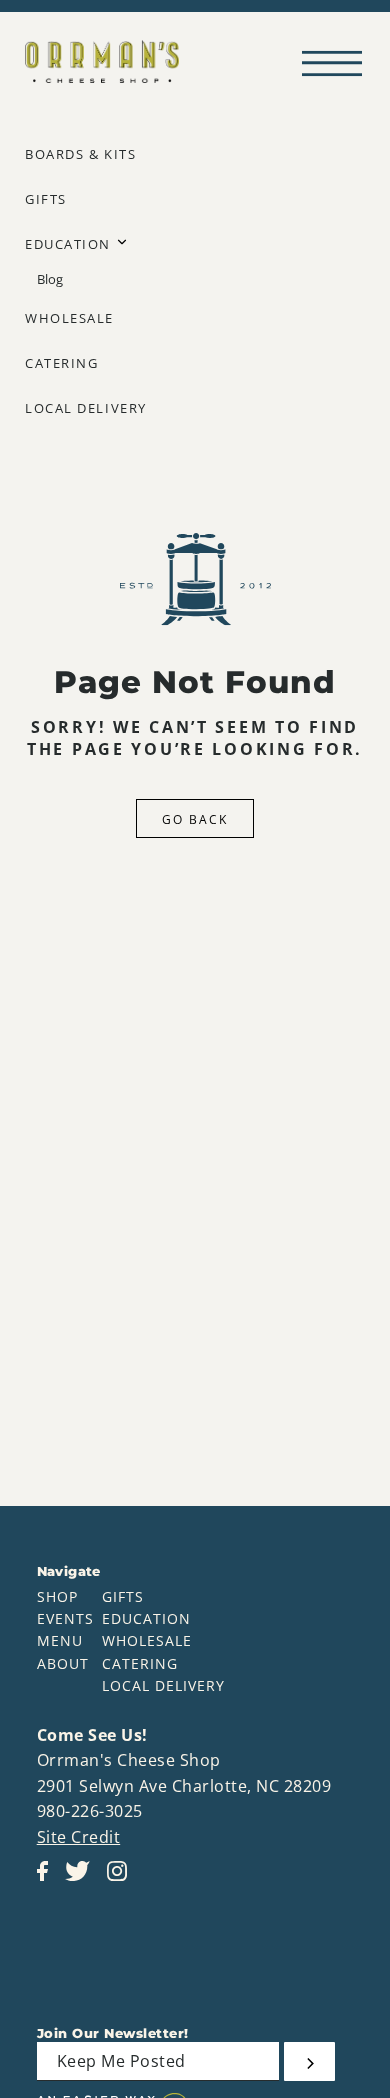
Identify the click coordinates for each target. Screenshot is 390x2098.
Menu (60, 1640)
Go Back (195, 819)
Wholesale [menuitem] (69, 318)
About (63, 1663)
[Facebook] (49, 1881)
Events (65, 1618)
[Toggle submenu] (122, 242)
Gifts (123, 1596)
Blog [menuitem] (50, 279)
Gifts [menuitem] (46, 199)
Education (146, 1618)
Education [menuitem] (68, 244)
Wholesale (147, 1640)
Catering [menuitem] (61, 363)
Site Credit (79, 1837)
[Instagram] (123, 1881)
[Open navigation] (337, 62)
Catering (140, 1663)
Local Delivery (163, 1685)
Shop (57, 1596)
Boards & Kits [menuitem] (80, 154)
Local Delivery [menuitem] (86, 408)
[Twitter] (83, 1881)
